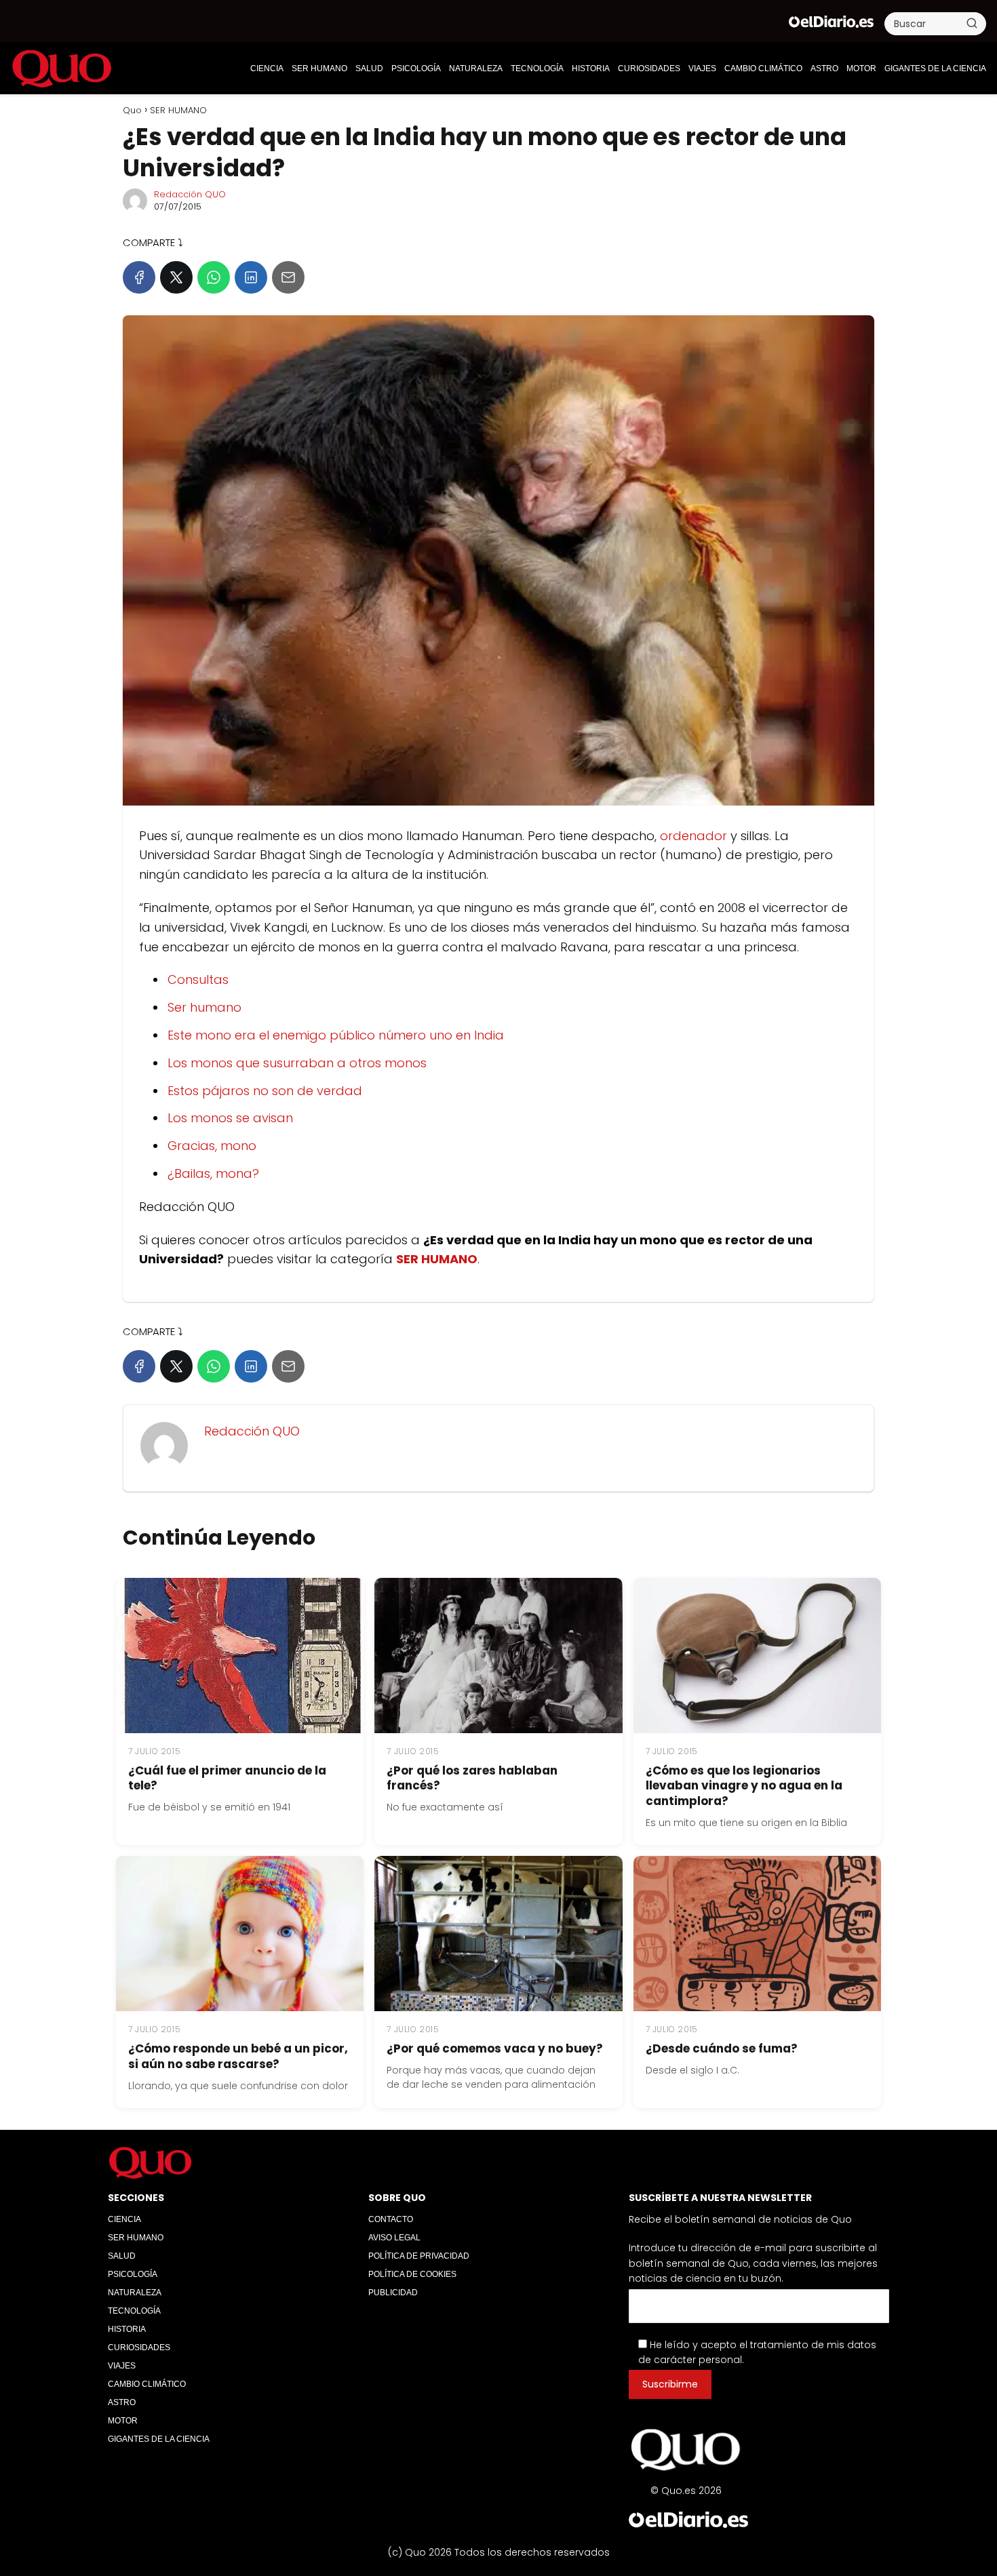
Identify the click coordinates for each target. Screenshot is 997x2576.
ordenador (693, 836)
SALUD (369, 68)
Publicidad (393, 2293)
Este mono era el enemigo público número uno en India (336, 1035)
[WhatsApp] (214, 277)
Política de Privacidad (419, 2256)
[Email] (288, 277)
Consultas (198, 979)
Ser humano (204, 1007)
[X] (176, 277)
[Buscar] (972, 23)
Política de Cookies (412, 2274)
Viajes (702, 68)
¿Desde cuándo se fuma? (722, 2048)
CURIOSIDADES (649, 68)
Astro (824, 68)
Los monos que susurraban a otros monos (297, 1063)
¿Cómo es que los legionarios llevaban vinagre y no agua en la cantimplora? (744, 1786)
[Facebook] (139, 277)
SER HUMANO (319, 68)
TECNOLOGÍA (537, 68)
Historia (591, 68)
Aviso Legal (394, 2238)
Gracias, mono (212, 1146)
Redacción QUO (190, 194)
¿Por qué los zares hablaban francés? (472, 1778)
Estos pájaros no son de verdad (265, 1091)
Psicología (416, 68)
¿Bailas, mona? (213, 1173)
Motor (861, 68)
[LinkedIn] (251, 277)
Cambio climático (763, 68)
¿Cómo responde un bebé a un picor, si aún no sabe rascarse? (238, 2056)
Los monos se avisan (230, 1118)
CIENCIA (267, 68)
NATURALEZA (476, 68)
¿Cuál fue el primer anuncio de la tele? (227, 1778)
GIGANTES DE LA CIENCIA (935, 68)
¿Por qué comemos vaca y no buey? (495, 2048)
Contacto (391, 2219)
